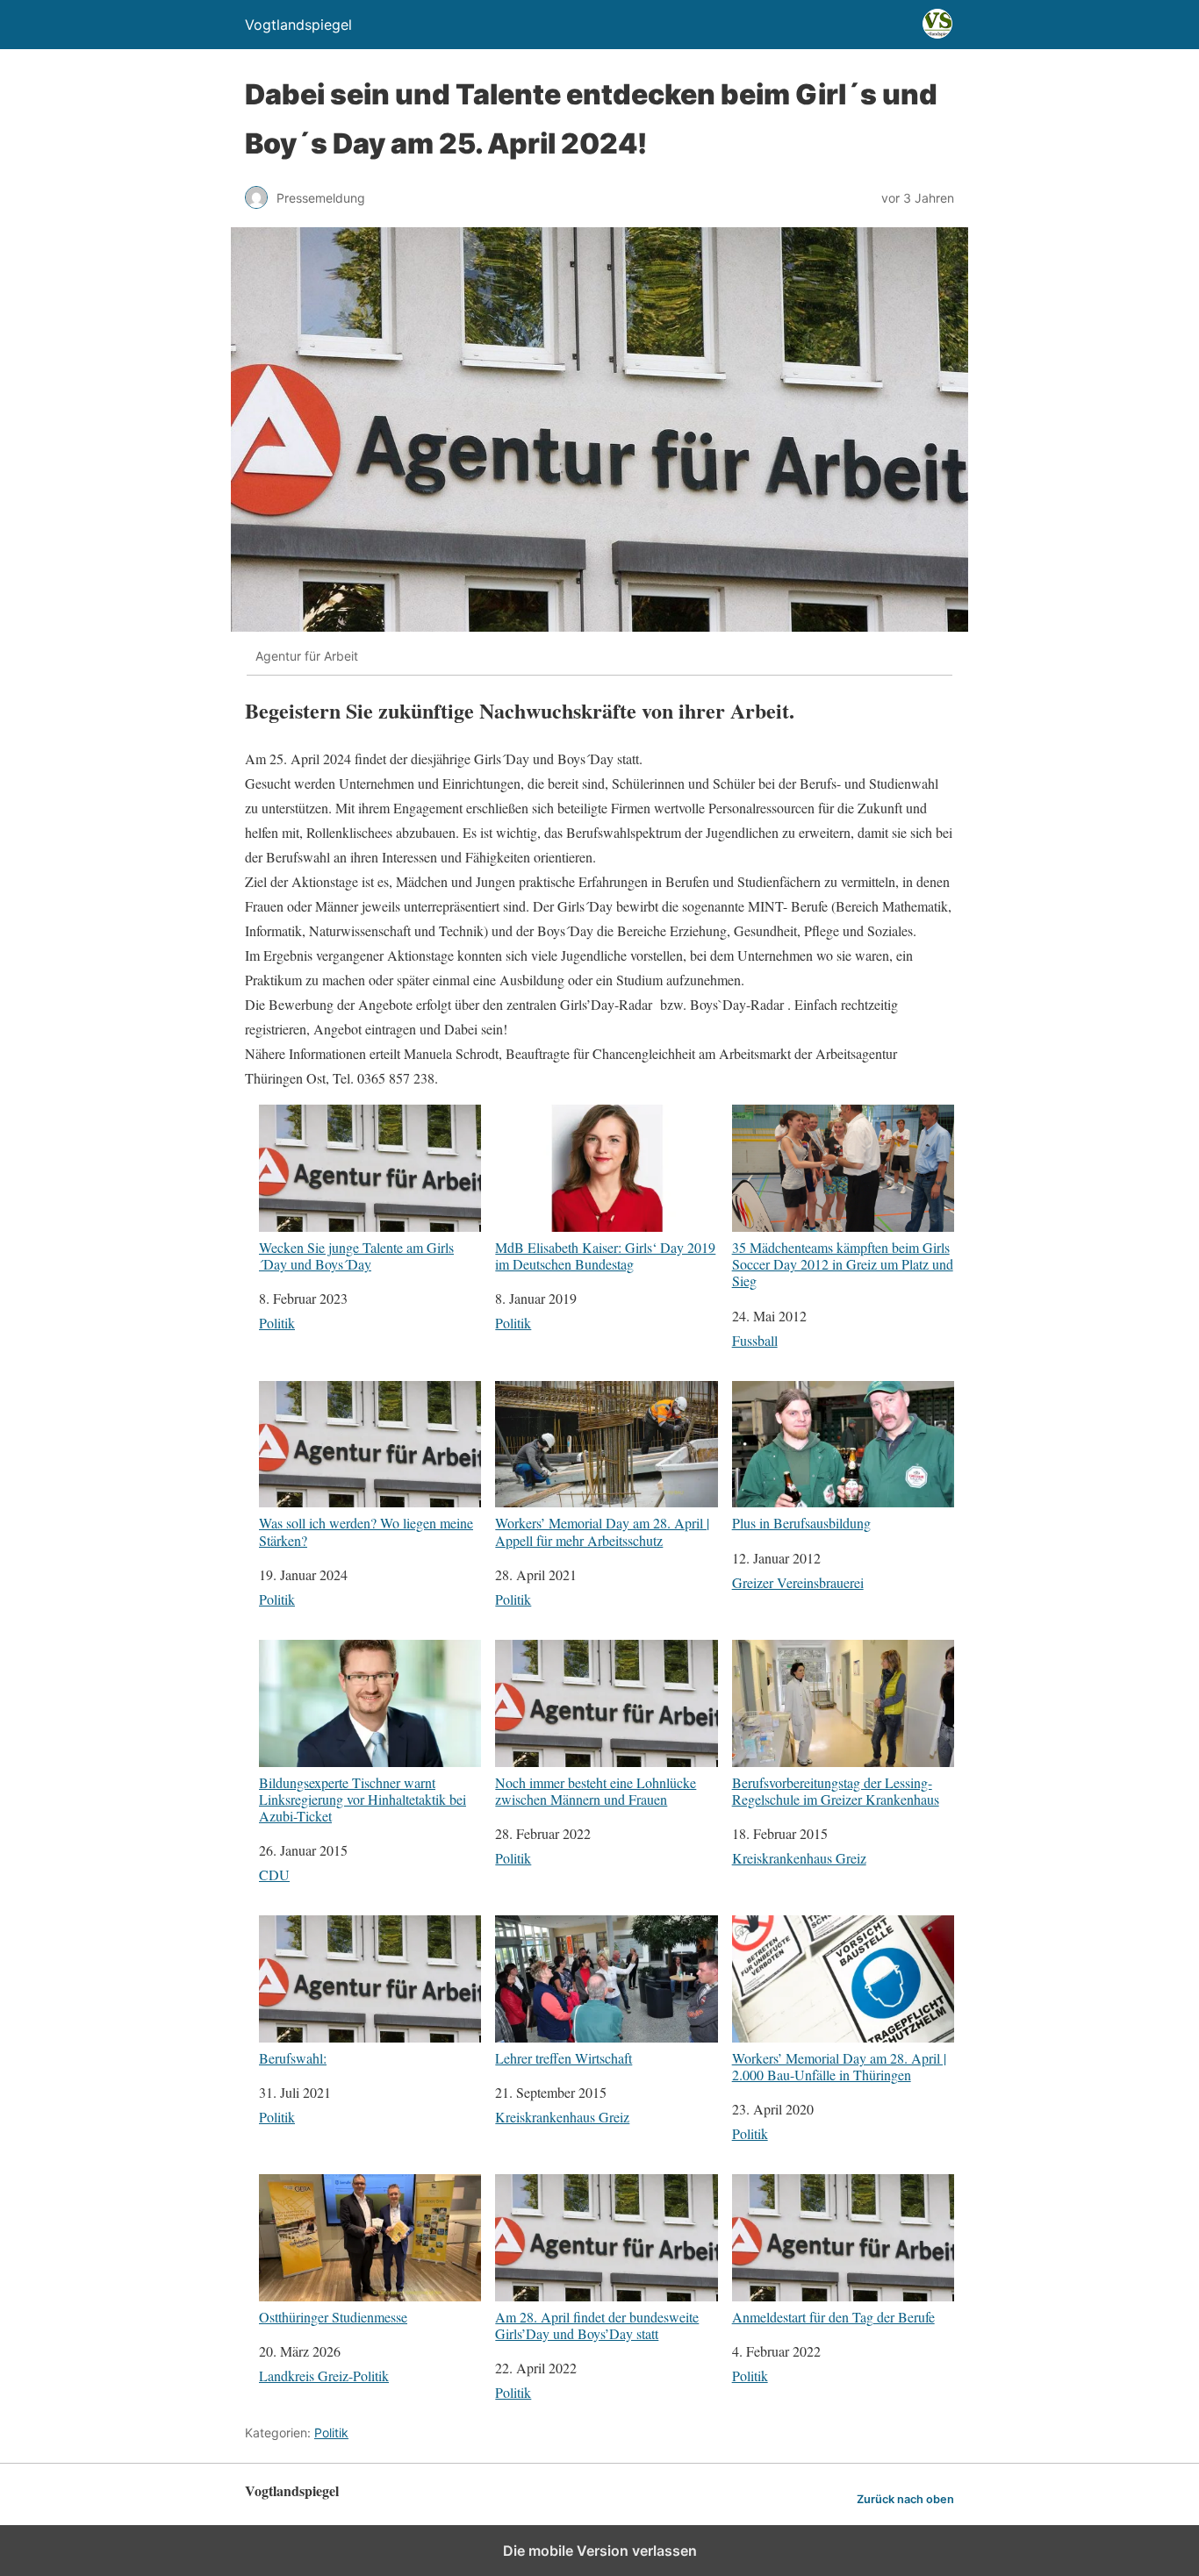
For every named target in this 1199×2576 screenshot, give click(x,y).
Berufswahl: (293, 2057)
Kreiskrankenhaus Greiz (799, 1858)
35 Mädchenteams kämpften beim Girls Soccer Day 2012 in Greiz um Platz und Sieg (843, 1263)
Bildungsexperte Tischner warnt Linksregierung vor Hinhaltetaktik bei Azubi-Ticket (363, 1799)
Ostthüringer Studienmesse (333, 2316)
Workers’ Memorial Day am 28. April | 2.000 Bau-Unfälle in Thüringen (839, 2066)
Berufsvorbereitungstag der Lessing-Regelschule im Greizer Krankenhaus (836, 1790)
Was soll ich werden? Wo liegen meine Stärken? (366, 1531)
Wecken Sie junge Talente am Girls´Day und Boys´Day (356, 1255)
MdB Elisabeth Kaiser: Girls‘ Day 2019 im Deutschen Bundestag (605, 1255)
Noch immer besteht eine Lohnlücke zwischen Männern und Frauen (596, 1790)
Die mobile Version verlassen (600, 2551)
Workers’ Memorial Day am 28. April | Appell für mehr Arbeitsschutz (602, 1531)
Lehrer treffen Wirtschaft (564, 2057)
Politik (277, 1323)
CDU (274, 1875)
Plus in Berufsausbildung (801, 1522)
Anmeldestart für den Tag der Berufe (833, 2316)
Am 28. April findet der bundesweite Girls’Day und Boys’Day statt (597, 2325)
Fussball (755, 1340)
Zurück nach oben (905, 2499)
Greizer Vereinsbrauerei (798, 1582)
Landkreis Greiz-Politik (324, 2376)
